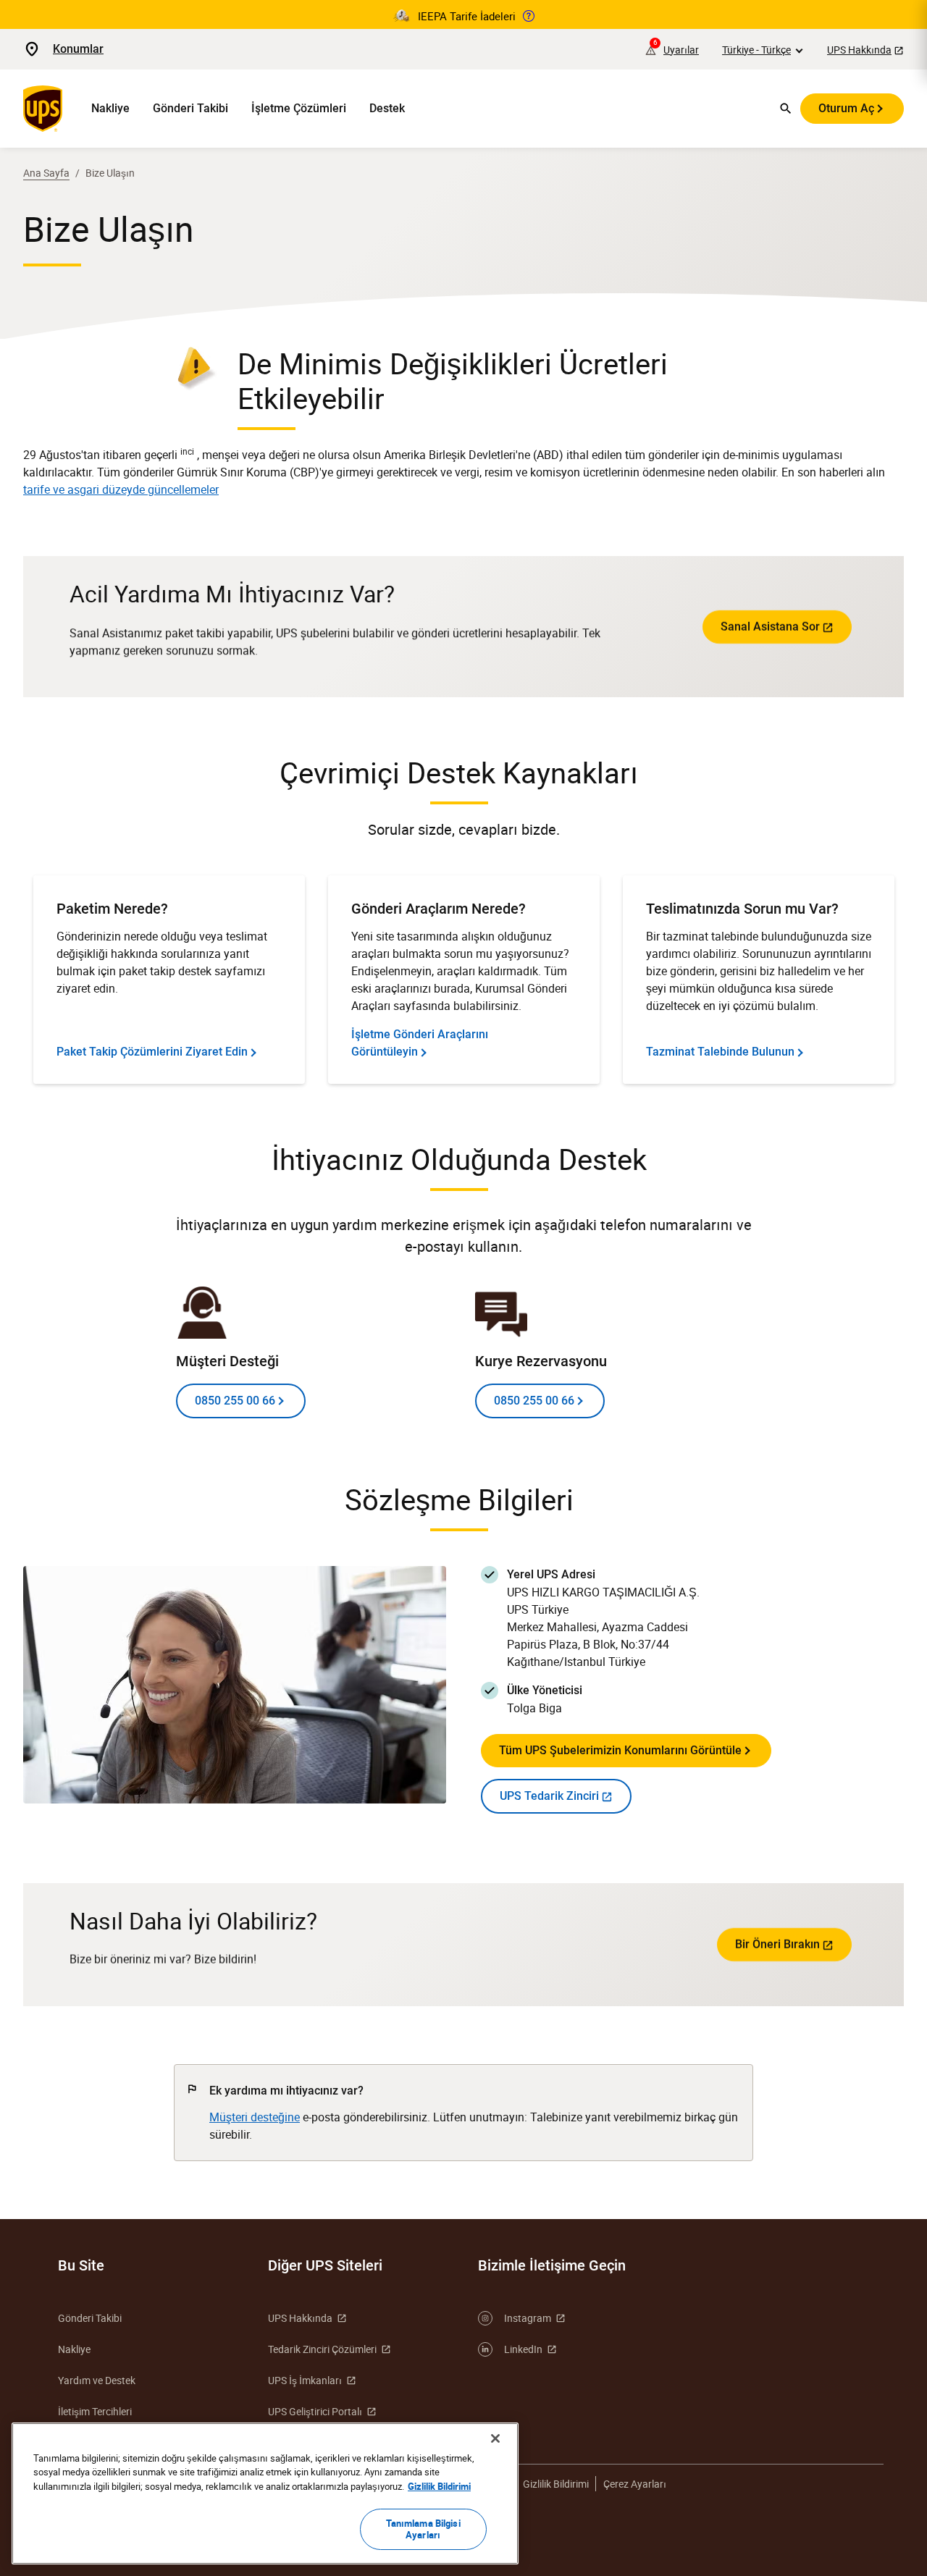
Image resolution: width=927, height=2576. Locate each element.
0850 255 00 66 (235, 1401)
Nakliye (110, 108)
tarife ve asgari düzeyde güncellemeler (121, 489)
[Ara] (786, 109)
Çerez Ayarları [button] (635, 2484)
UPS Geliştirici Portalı (315, 2411)
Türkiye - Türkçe (756, 50)
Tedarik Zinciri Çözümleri (322, 2349)
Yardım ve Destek (97, 2380)
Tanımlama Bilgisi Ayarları (423, 2529)
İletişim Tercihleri (95, 2411)
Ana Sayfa (46, 173)
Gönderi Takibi (190, 108)
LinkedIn (523, 2349)
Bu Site (81, 2265)
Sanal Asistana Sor (770, 627)
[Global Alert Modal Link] (529, 16)
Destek (387, 108)
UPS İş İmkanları (305, 2380)
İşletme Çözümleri (299, 108)
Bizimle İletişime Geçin (552, 2265)
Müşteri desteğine (255, 2117)
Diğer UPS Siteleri (325, 2265)
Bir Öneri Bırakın (777, 1944)
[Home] (46, 109)
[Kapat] (495, 2438)
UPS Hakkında (859, 50)
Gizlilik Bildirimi (556, 2484)
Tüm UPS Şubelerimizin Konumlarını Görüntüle (620, 1750)
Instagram (528, 2318)
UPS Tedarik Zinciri (549, 1796)
